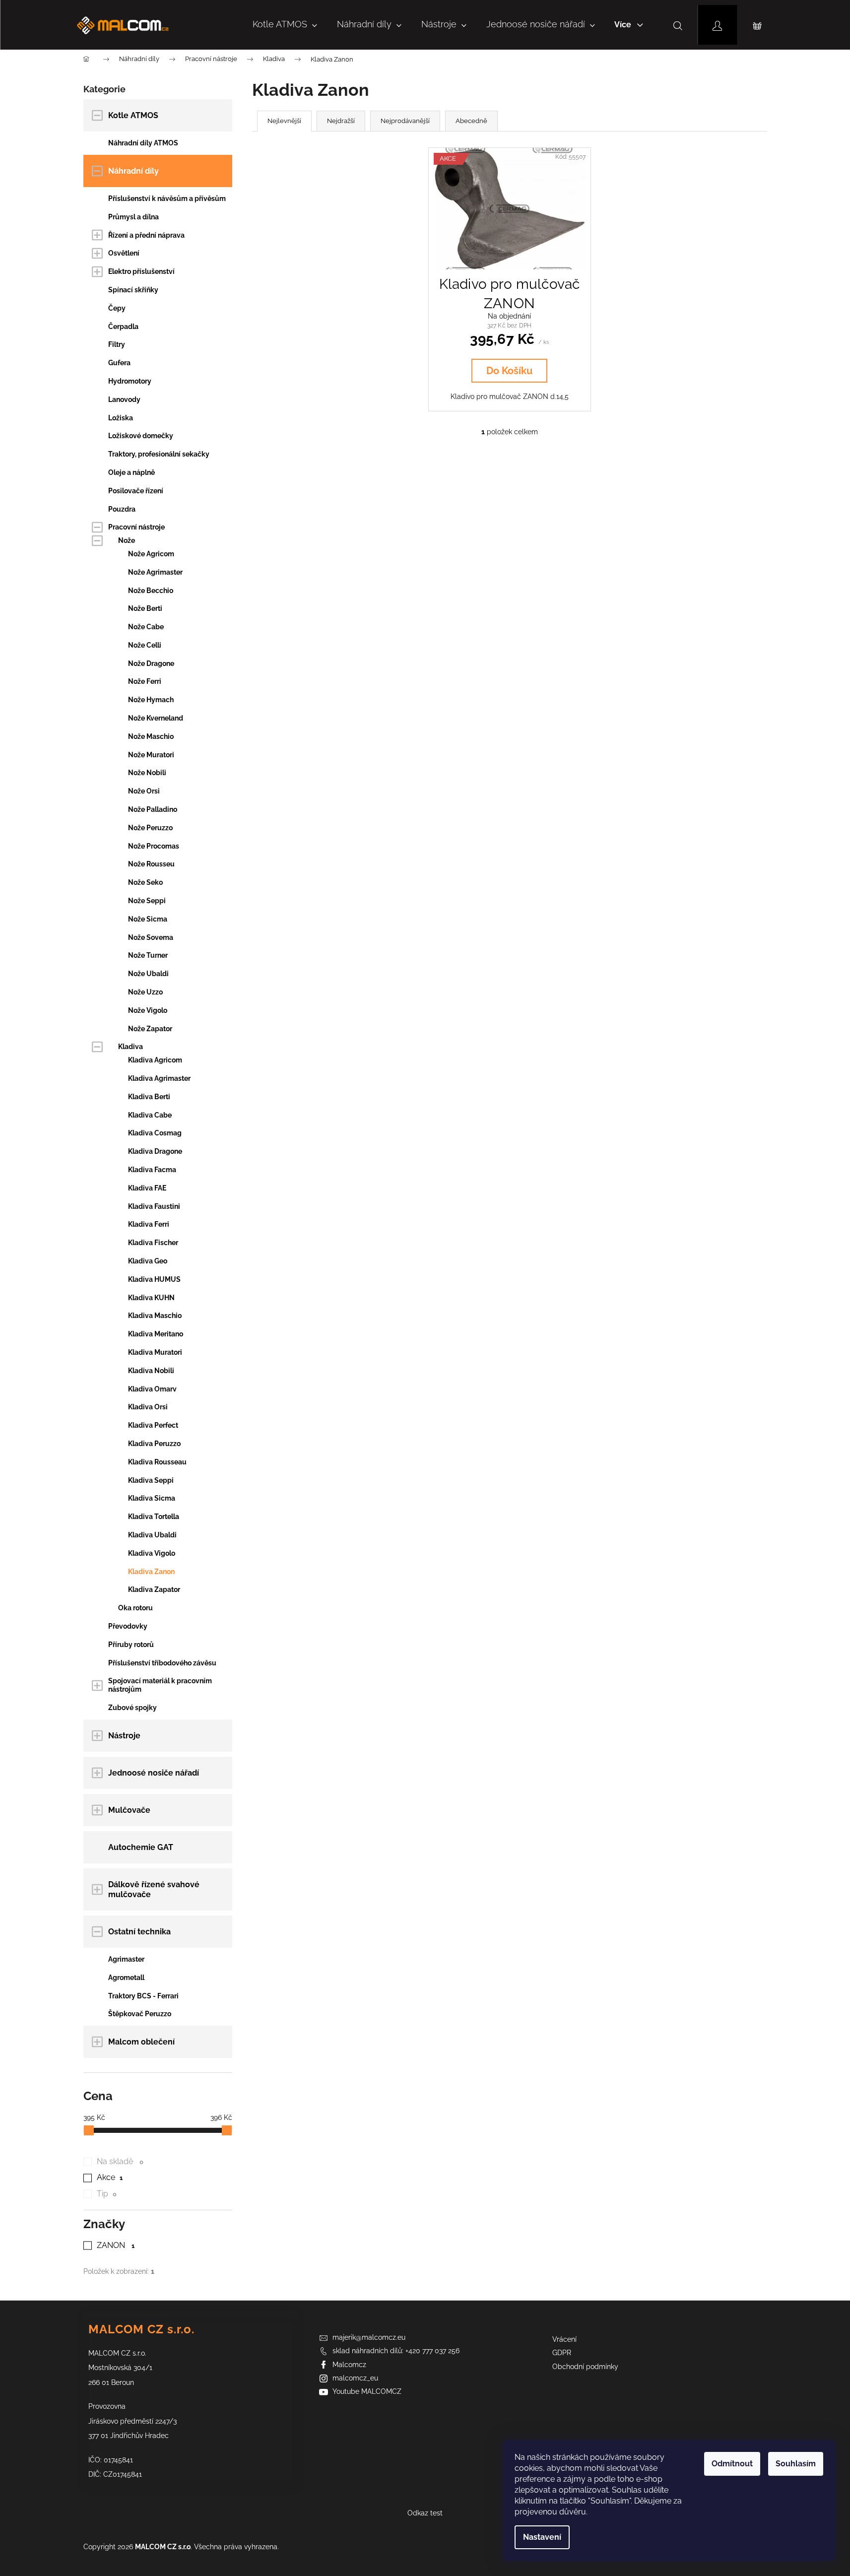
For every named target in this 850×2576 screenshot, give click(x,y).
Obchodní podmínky (585, 2367)
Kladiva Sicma (152, 1498)
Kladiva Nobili (151, 1371)
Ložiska (121, 418)
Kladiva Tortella (154, 1517)
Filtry (117, 344)
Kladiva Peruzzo (154, 1444)
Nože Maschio (151, 736)
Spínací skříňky (133, 290)
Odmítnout (732, 2464)
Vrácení (564, 2339)
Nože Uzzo (145, 992)
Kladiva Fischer (153, 1243)
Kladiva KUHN (151, 1298)
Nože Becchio (151, 591)
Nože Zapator (150, 1029)
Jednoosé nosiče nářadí (154, 1773)
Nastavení (542, 2537)
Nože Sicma (148, 919)
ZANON (116, 2245)
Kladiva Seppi (151, 1480)
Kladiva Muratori (155, 1352)
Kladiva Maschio (155, 1316)
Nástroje (124, 1736)
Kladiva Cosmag (155, 1133)
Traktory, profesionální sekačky (159, 454)
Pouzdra (122, 509)
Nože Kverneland (156, 718)
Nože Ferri (145, 681)
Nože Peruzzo (150, 828)
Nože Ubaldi (148, 974)
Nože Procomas (154, 846)
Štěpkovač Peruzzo (140, 2014)
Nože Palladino (153, 809)
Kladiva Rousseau (157, 1462)
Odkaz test (425, 2513)
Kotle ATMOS (133, 115)
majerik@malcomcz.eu (369, 2337)
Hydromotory (130, 381)
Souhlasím (796, 2464)
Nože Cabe (146, 627)
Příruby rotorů (131, 1645)
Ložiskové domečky (141, 436)
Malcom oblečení (141, 2042)
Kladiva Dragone (155, 1151)
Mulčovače (129, 1810)
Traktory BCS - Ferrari (143, 1996)
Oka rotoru (135, 1608)
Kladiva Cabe (150, 1115)
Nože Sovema (151, 937)
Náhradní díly (133, 171)
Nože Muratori (151, 755)
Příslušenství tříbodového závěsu (162, 1663)
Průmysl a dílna (133, 217)
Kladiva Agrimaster (159, 1078)
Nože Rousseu (151, 864)
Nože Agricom (151, 554)
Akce (110, 2177)
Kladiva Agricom (155, 1060)
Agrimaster (126, 1959)
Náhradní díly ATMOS (143, 143)
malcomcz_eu (355, 2378)
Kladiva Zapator (154, 1589)
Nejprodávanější (405, 121)
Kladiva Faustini (154, 1206)
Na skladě (120, 2161)
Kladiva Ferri (149, 1224)
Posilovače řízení (136, 491)
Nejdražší (341, 121)
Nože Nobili (147, 773)
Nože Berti (145, 608)
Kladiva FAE (147, 1188)
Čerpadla (123, 327)
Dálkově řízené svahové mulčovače (154, 1889)
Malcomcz (349, 2365)
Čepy (117, 308)
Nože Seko (145, 882)
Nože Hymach (151, 700)
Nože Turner (148, 955)
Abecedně (471, 121)
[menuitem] (285, 25)
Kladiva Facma (152, 1170)
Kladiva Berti (149, 1097)
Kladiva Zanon (151, 1572)
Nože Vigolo (148, 1010)
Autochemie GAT (141, 1847)
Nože (127, 540)
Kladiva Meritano (156, 1334)
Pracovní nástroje (136, 527)
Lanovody (124, 399)
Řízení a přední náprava (146, 235)
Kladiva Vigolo (152, 1553)
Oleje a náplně (131, 472)
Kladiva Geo (148, 1261)
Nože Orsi (144, 791)
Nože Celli (145, 645)
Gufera (119, 363)
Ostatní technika (139, 1932)
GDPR (562, 2353)
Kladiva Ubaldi (152, 1535)
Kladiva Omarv (152, 1389)
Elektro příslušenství (141, 271)
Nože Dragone (151, 663)
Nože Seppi (147, 901)
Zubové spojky (132, 1708)
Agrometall (126, 1978)
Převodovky (128, 1626)
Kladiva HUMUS (154, 1279)
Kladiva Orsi (148, 1407)
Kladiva (131, 1047)
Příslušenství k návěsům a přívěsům (167, 198)
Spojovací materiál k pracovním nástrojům (160, 1685)
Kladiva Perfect (153, 1425)
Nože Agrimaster (155, 572)
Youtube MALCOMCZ (367, 2391)
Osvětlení (124, 253)
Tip (107, 2194)
